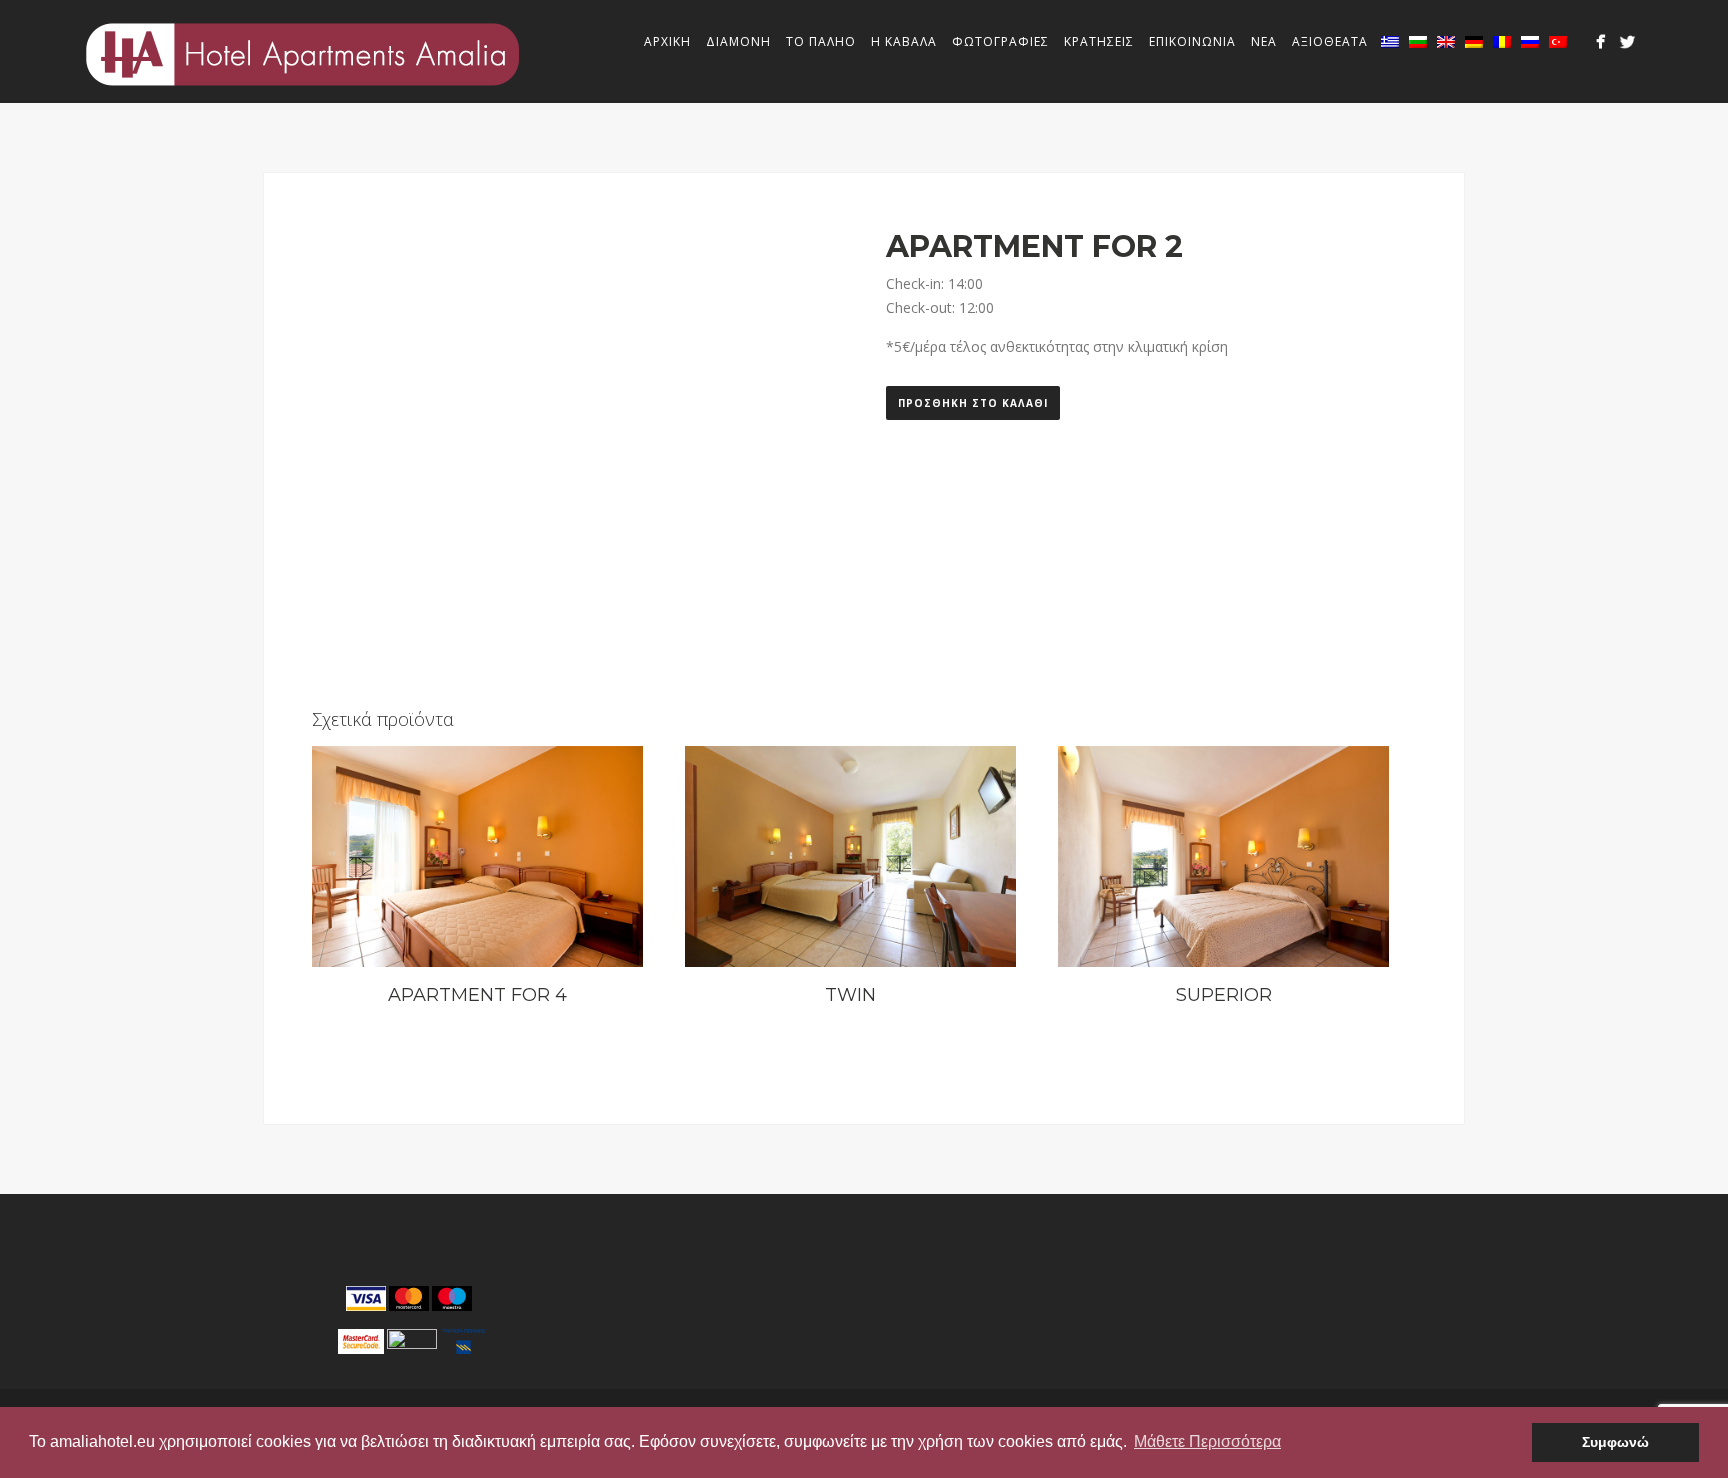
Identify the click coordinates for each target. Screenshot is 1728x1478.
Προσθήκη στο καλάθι (973, 403)
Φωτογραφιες (1000, 41)
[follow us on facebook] (1600, 41)
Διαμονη (738, 41)
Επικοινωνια (1192, 41)
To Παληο (821, 41)
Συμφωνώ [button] (1615, 1442)
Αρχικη (667, 41)
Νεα (1264, 41)
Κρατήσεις (1099, 41)
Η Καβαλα (904, 41)
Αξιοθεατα (1330, 41)
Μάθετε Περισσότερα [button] (1207, 1441)
